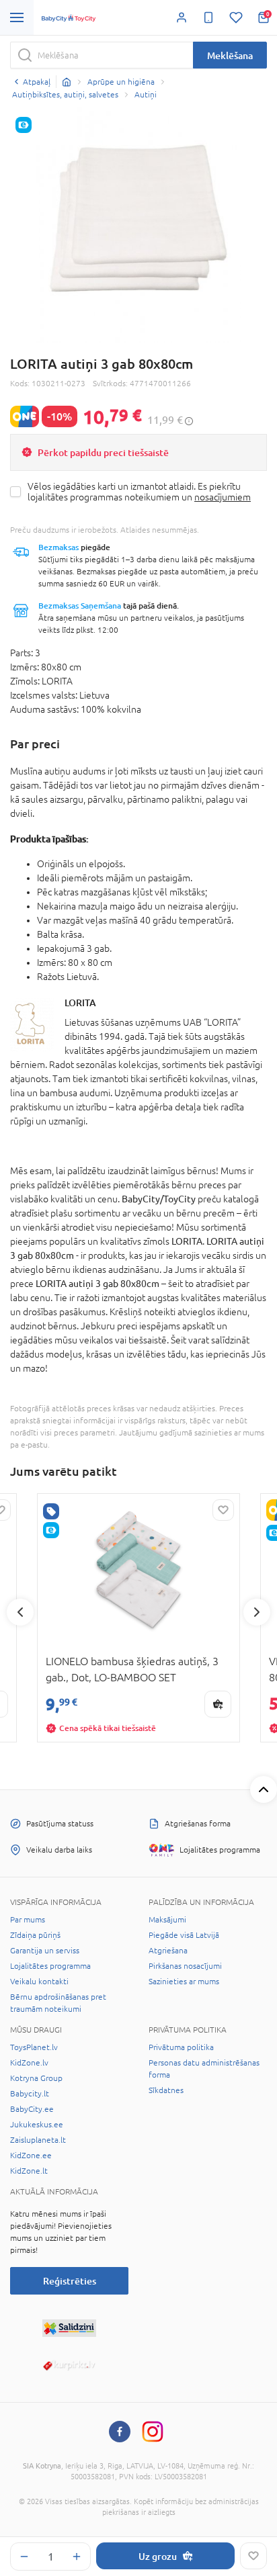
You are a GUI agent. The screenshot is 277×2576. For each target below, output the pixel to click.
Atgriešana (168, 1951)
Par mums (28, 1920)
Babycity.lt (30, 2094)
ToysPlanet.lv (34, 2047)
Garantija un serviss (45, 1951)
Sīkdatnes (166, 2090)
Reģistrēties (70, 2281)
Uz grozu (158, 2556)
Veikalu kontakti (39, 1982)
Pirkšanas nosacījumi (185, 1966)
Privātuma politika (181, 2047)
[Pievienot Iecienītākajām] (253, 2556)
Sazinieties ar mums (184, 1982)
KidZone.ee (31, 2156)
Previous (20, 1612)
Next (257, 1612)
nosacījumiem (223, 497)
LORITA (80, 1003)
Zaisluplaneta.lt (38, 2140)
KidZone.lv (29, 2063)
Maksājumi (167, 1920)
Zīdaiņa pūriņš (35, 1935)
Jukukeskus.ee (37, 2125)
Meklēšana (230, 55)
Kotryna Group (36, 2078)
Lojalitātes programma (50, 1966)
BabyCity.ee (32, 2109)
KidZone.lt (29, 2171)
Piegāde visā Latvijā (184, 1935)
